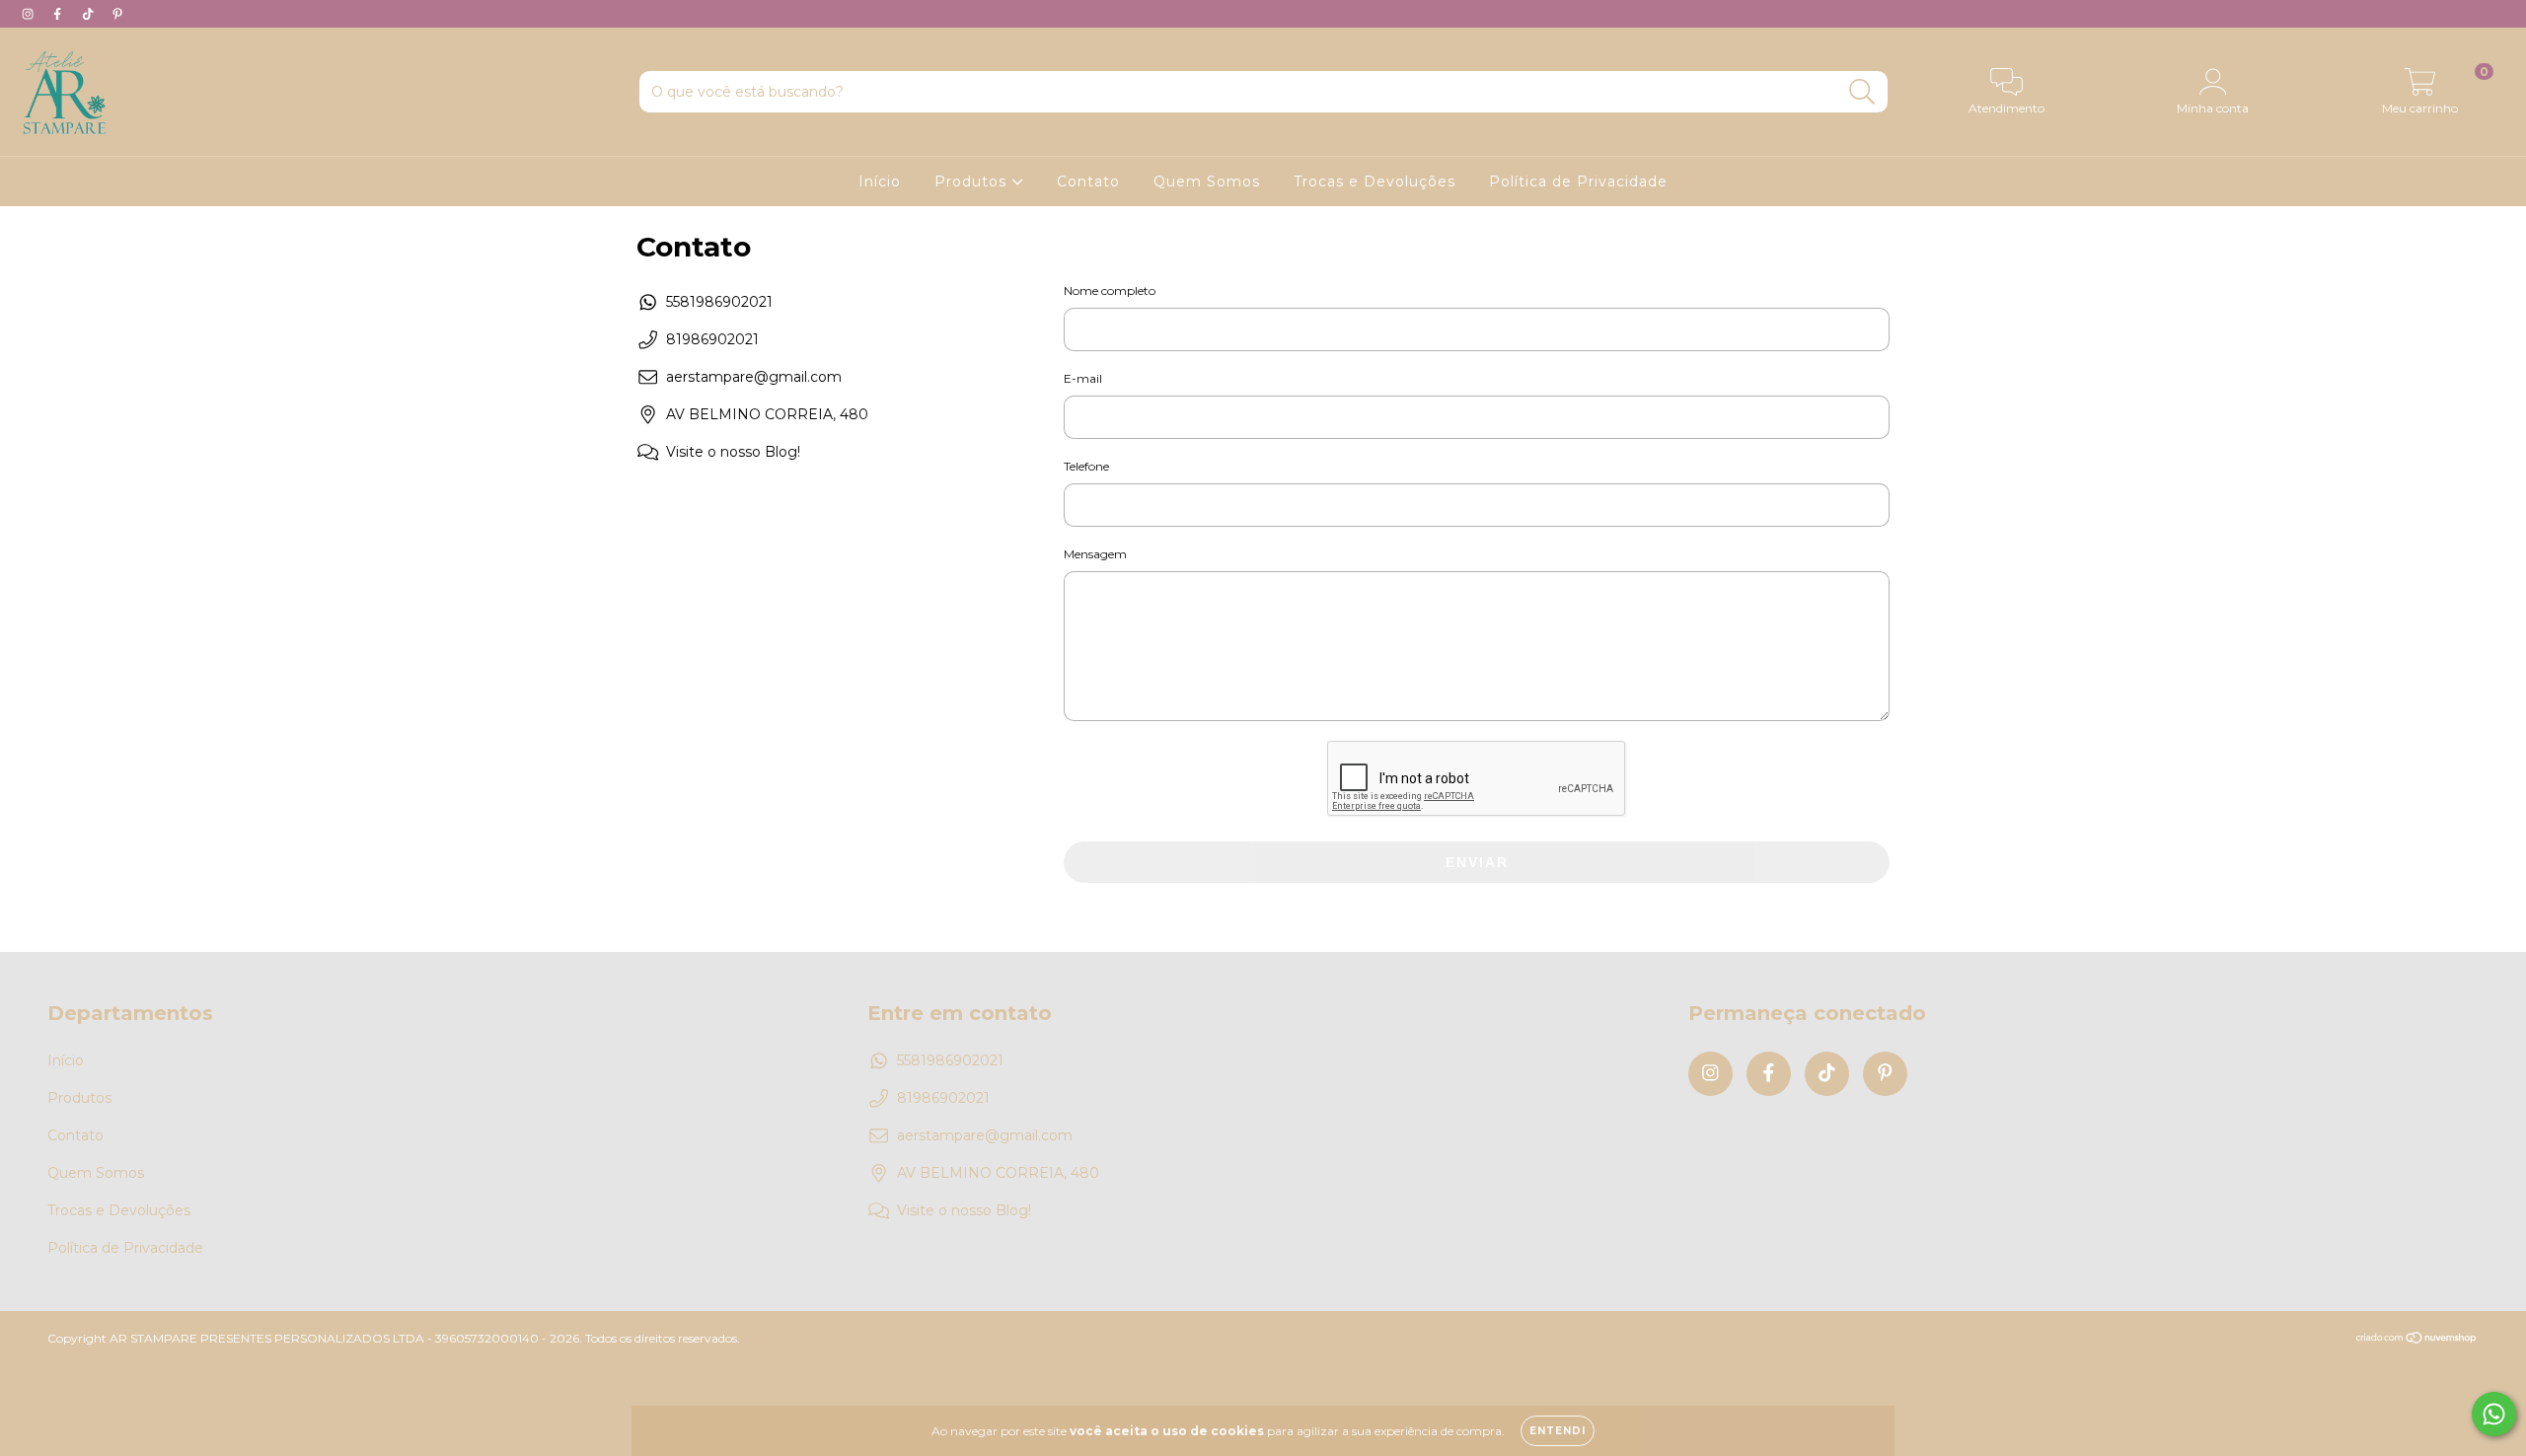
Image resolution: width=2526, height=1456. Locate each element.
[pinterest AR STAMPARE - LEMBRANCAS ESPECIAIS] (117, 14)
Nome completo (1110, 291)
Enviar (1477, 862)
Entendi (1558, 1431)
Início (880, 182)
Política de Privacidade (1578, 182)
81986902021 (712, 339)
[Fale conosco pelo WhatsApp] (2494, 1414)
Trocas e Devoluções (1374, 182)
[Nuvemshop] (2417, 1339)
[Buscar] (1862, 92)
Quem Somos (1207, 182)
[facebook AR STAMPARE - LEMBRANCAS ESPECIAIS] (59, 14)
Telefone (1086, 466)
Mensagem (1095, 554)
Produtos (973, 182)
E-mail (1083, 378)
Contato (1088, 182)
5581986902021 (719, 302)
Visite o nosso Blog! (733, 452)
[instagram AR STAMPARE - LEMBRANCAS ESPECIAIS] (30, 14)
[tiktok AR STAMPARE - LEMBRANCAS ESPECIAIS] (90, 14)
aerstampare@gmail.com (754, 377)
